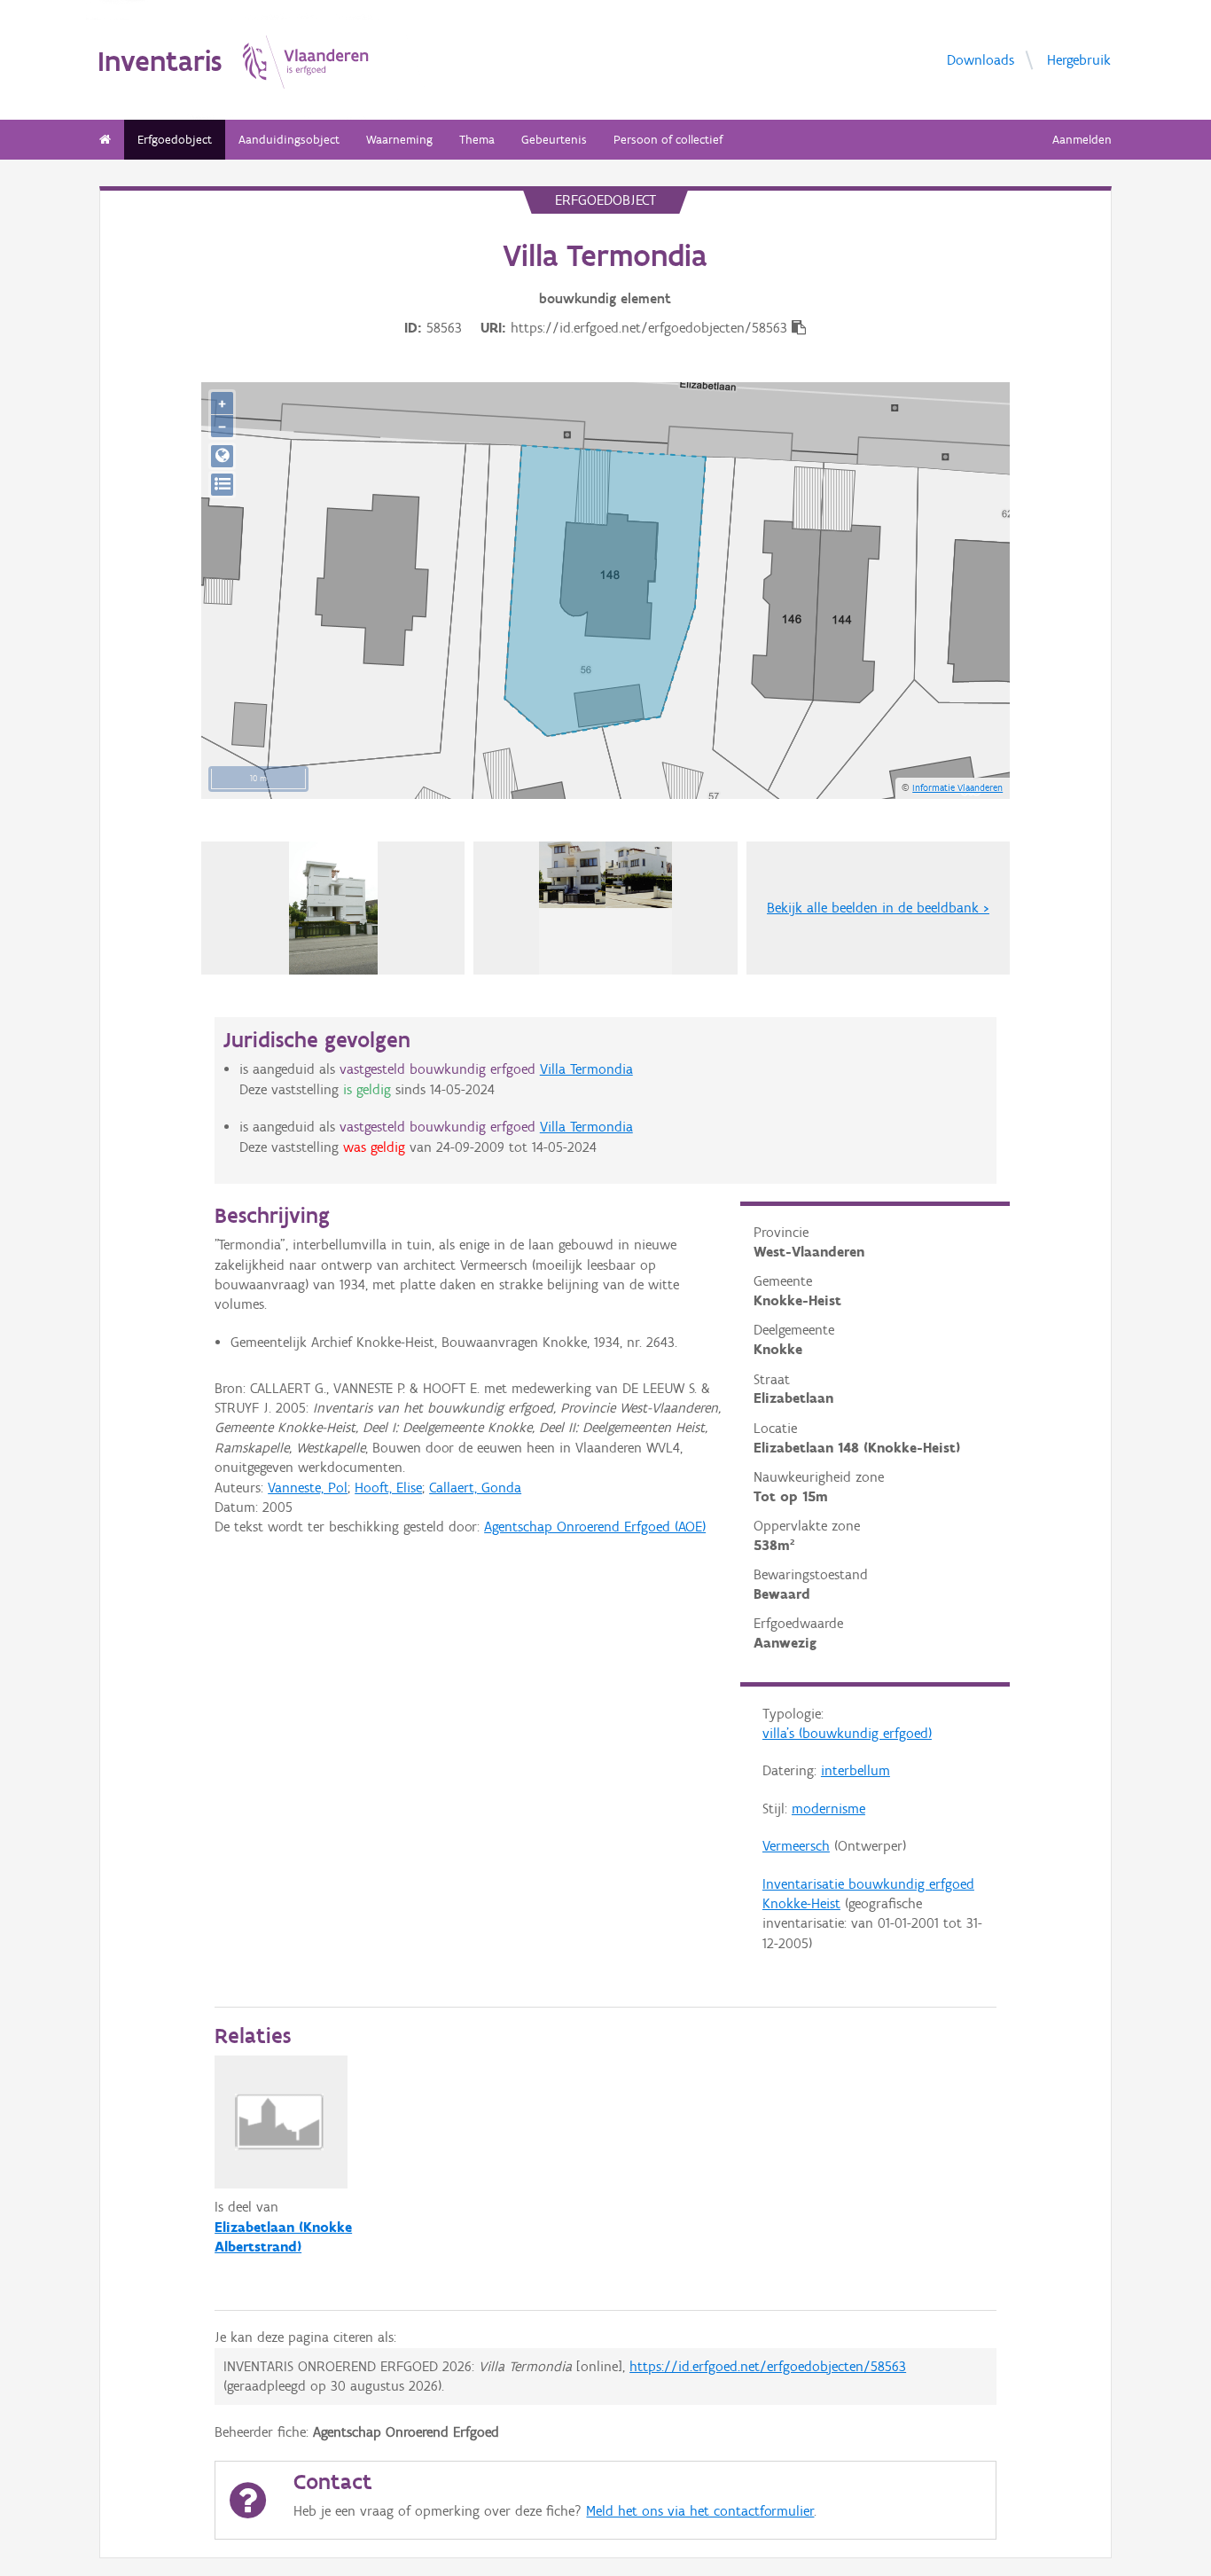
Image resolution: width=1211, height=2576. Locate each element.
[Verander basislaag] (222, 485)
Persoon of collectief (668, 140)
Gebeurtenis (554, 140)
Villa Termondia (586, 1069)
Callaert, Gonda (475, 1488)
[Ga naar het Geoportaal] (222, 456)
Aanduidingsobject (289, 140)
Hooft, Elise (388, 1488)
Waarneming (399, 140)
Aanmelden (1082, 140)
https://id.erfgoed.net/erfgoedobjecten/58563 (768, 2366)
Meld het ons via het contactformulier (700, 2511)
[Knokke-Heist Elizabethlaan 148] (333, 908)
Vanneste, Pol (308, 1488)
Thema (477, 140)
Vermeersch (796, 1846)
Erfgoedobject (175, 140)
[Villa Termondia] (605, 908)
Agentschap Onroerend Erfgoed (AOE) (595, 1527)
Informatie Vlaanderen (957, 787)
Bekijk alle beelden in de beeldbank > (878, 908)
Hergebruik (1079, 59)
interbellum (856, 1770)
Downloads (981, 59)
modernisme (828, 1809)
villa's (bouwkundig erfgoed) (847, 1733)
